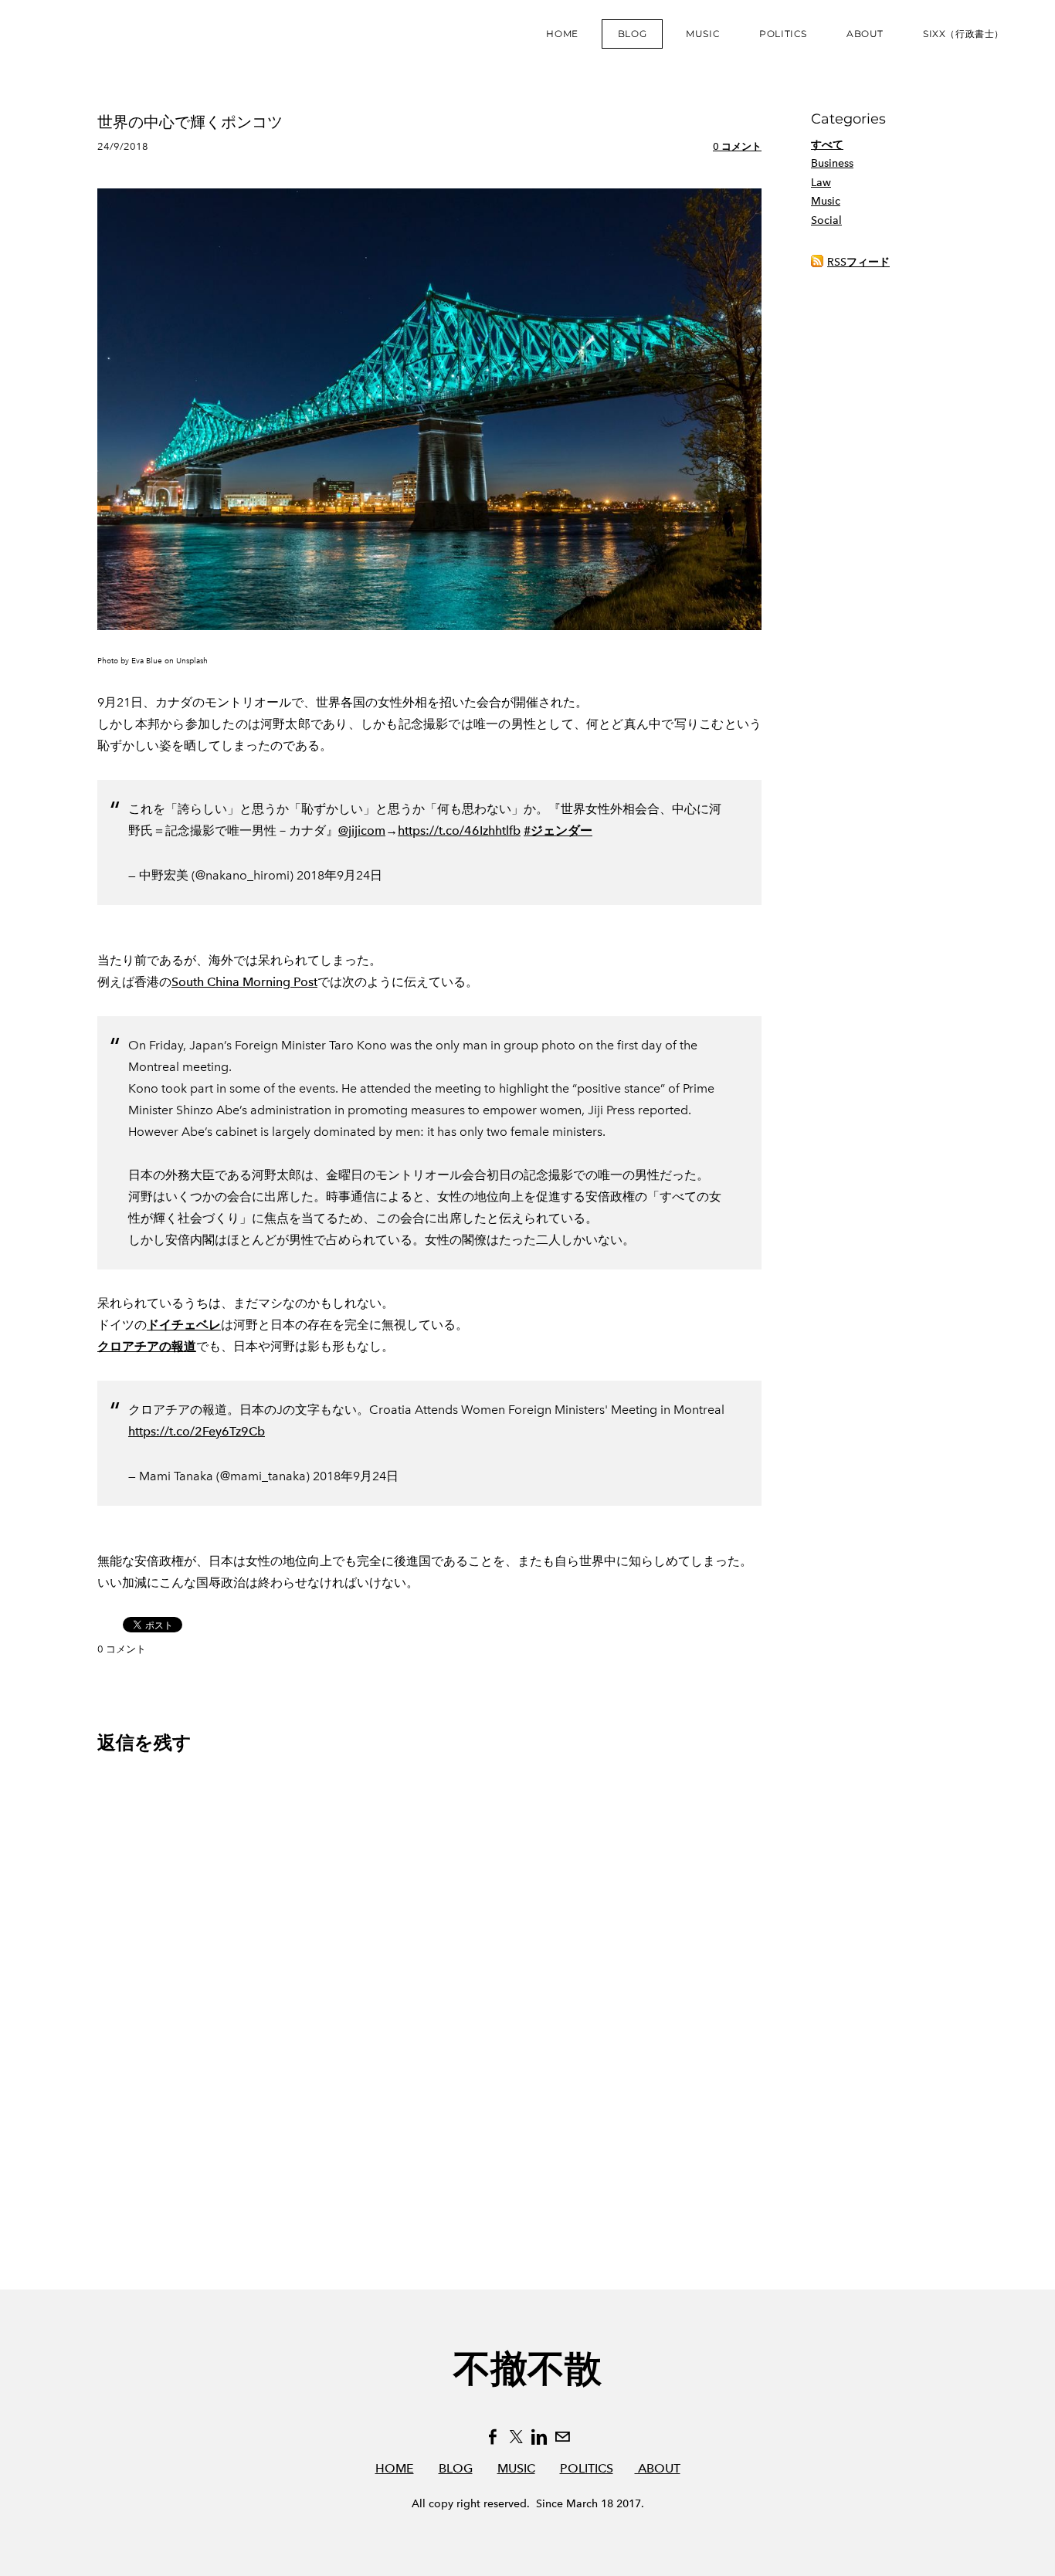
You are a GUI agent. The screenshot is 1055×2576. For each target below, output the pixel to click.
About (865, 34)
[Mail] (562, 2437)
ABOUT (658, 2468)
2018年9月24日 (339, 875)
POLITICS (587, 2468)
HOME (395, 2468)
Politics (783, 34)
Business (832, 163)
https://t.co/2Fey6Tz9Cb (197, 1431)
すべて (827, 145)
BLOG (456, 2468)
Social (826, 220)
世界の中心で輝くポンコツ (190, 122)
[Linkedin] (539, 2437)
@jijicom (362, 830)
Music (703, 34)
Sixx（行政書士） (963, 34)
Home (562, 34)
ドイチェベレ (184, 1325)
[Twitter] (516, 2437)
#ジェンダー (558, 830)
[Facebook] (493, 2437)
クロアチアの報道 (147, 1346)
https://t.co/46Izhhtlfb (459, 830)
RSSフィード (858, 262)
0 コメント (737, 146)
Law (821, 183)
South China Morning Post (244, 982)
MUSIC (516, 2468)
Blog (632, 34)
